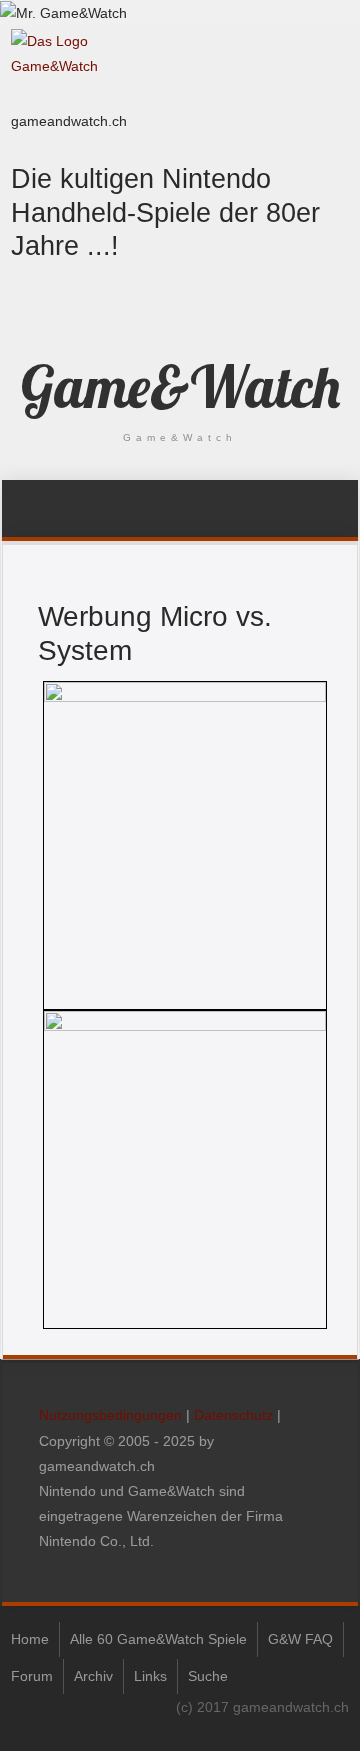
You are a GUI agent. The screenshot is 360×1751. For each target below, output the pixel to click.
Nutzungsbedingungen (110, 1415)
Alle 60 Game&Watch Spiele (158, 1639)
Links (150, 1676)
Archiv (93, 1676)
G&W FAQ (300, 1639)
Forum (32, 1676)
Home (30, 1639)
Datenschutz (233, 1415)
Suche (208, 1676)
